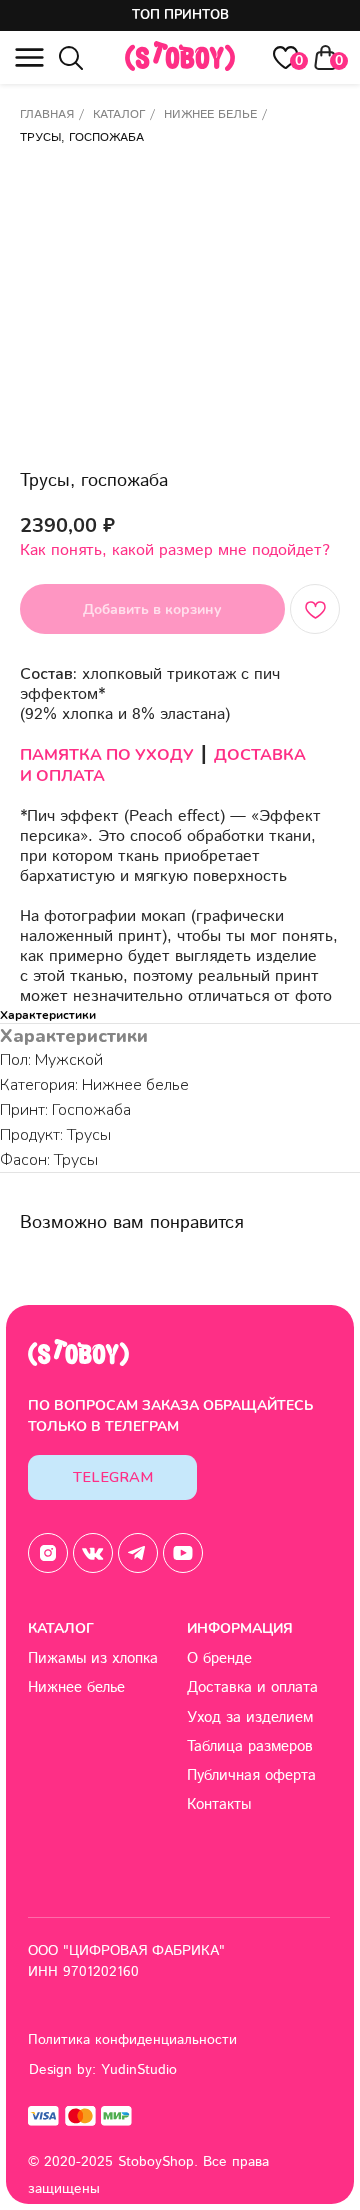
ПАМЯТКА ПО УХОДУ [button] (107, 755)
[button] (29, 57)
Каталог (119, 114)
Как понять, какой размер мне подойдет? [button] (175, 550)
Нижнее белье (210, 114)
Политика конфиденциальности (132, 2040)
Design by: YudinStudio (103, 2070)
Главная (47, 114)
